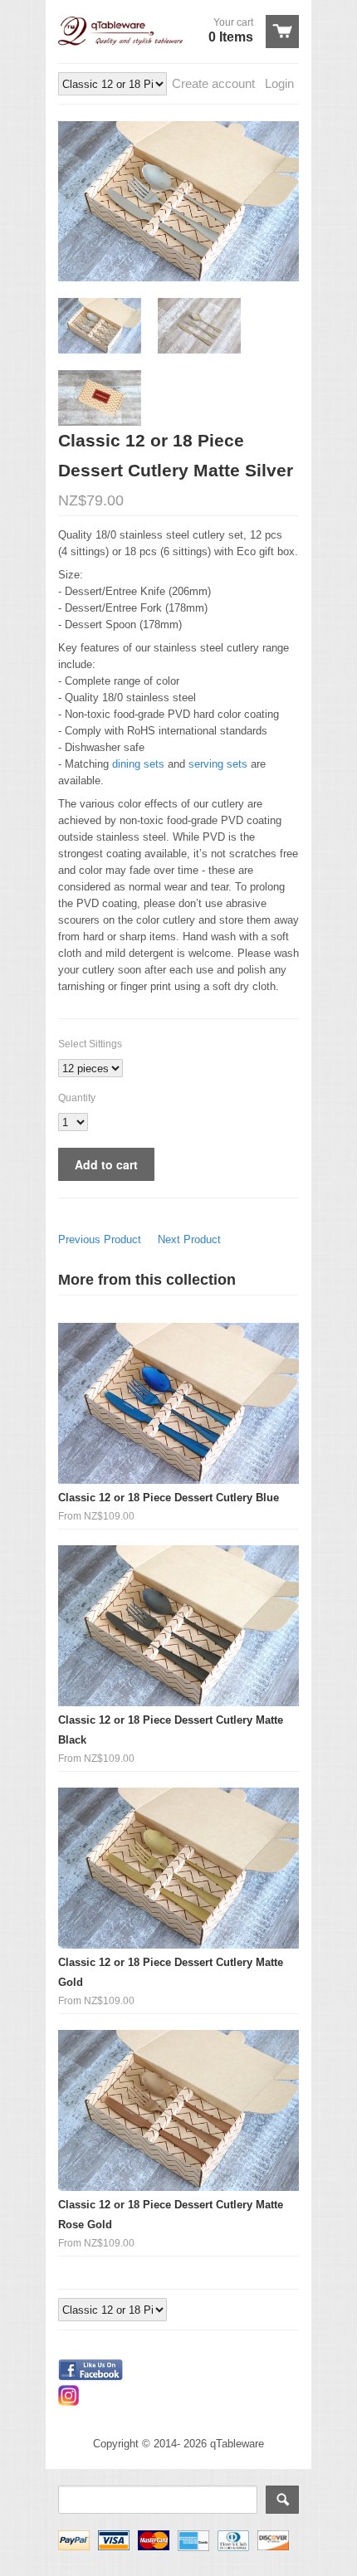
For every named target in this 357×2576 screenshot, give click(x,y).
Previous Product (100, 1239)
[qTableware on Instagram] (68, 2402)
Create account (213, 83)
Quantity (77, 1098)
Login (279, 83)
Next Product (189, 1239)
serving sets (218, 764)
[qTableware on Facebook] (90, 2376)
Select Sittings (90, 1044)
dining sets (138, 764)
